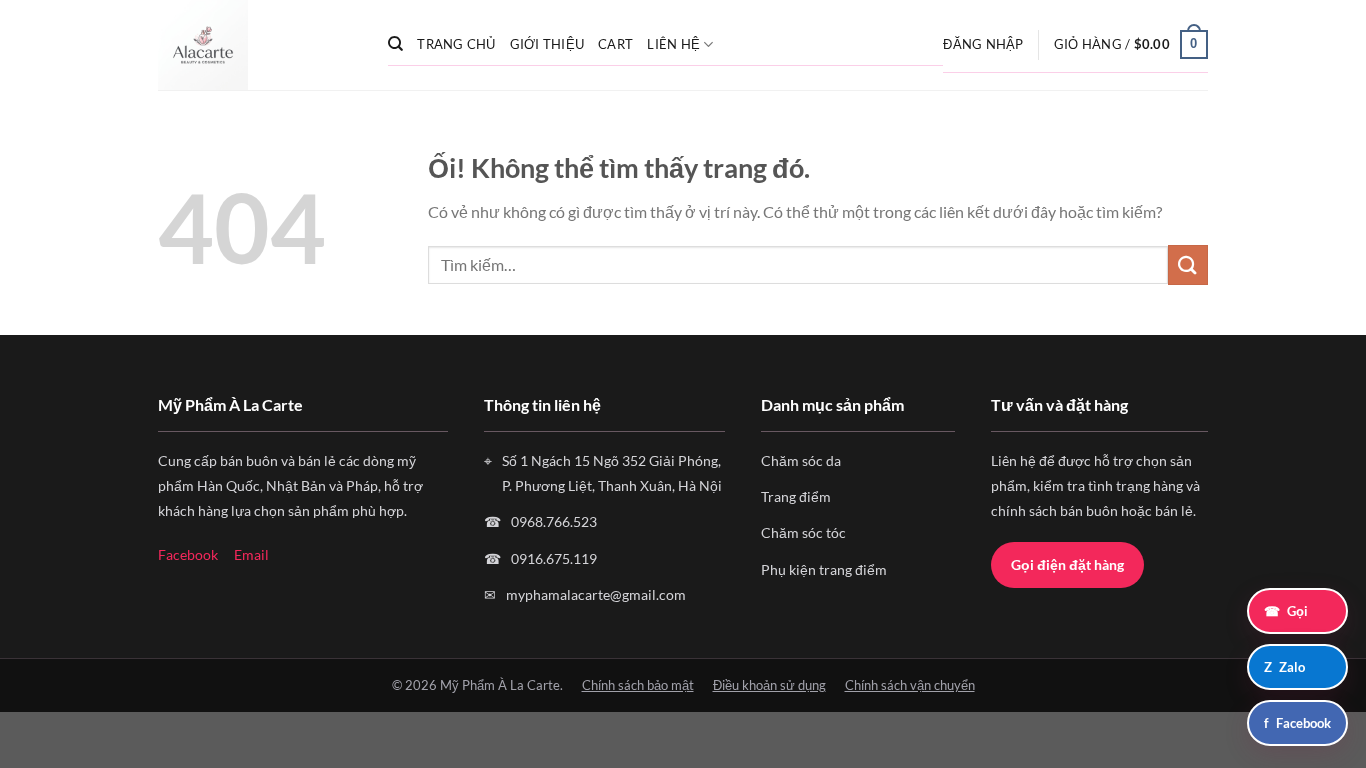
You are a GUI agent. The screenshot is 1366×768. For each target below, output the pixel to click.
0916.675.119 (554, 558)
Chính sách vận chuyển (910, 685)
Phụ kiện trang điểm (824, 569)
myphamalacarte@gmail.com (596, 594)
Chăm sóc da (801, 460)
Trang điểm (796, 496)
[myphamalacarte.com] (258, 45)
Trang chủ (456, 44)
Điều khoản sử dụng (769, 685)
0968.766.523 (554, 521)
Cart (615, 44)
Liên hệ (673, 44)
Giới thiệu (547, 44)
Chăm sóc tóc (803, 532)
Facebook (188, 554)
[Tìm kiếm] (395, 44)
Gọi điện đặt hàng (1067, 564)
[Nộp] (1188, 264)
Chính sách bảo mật (638, 685)
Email (251, 554)
